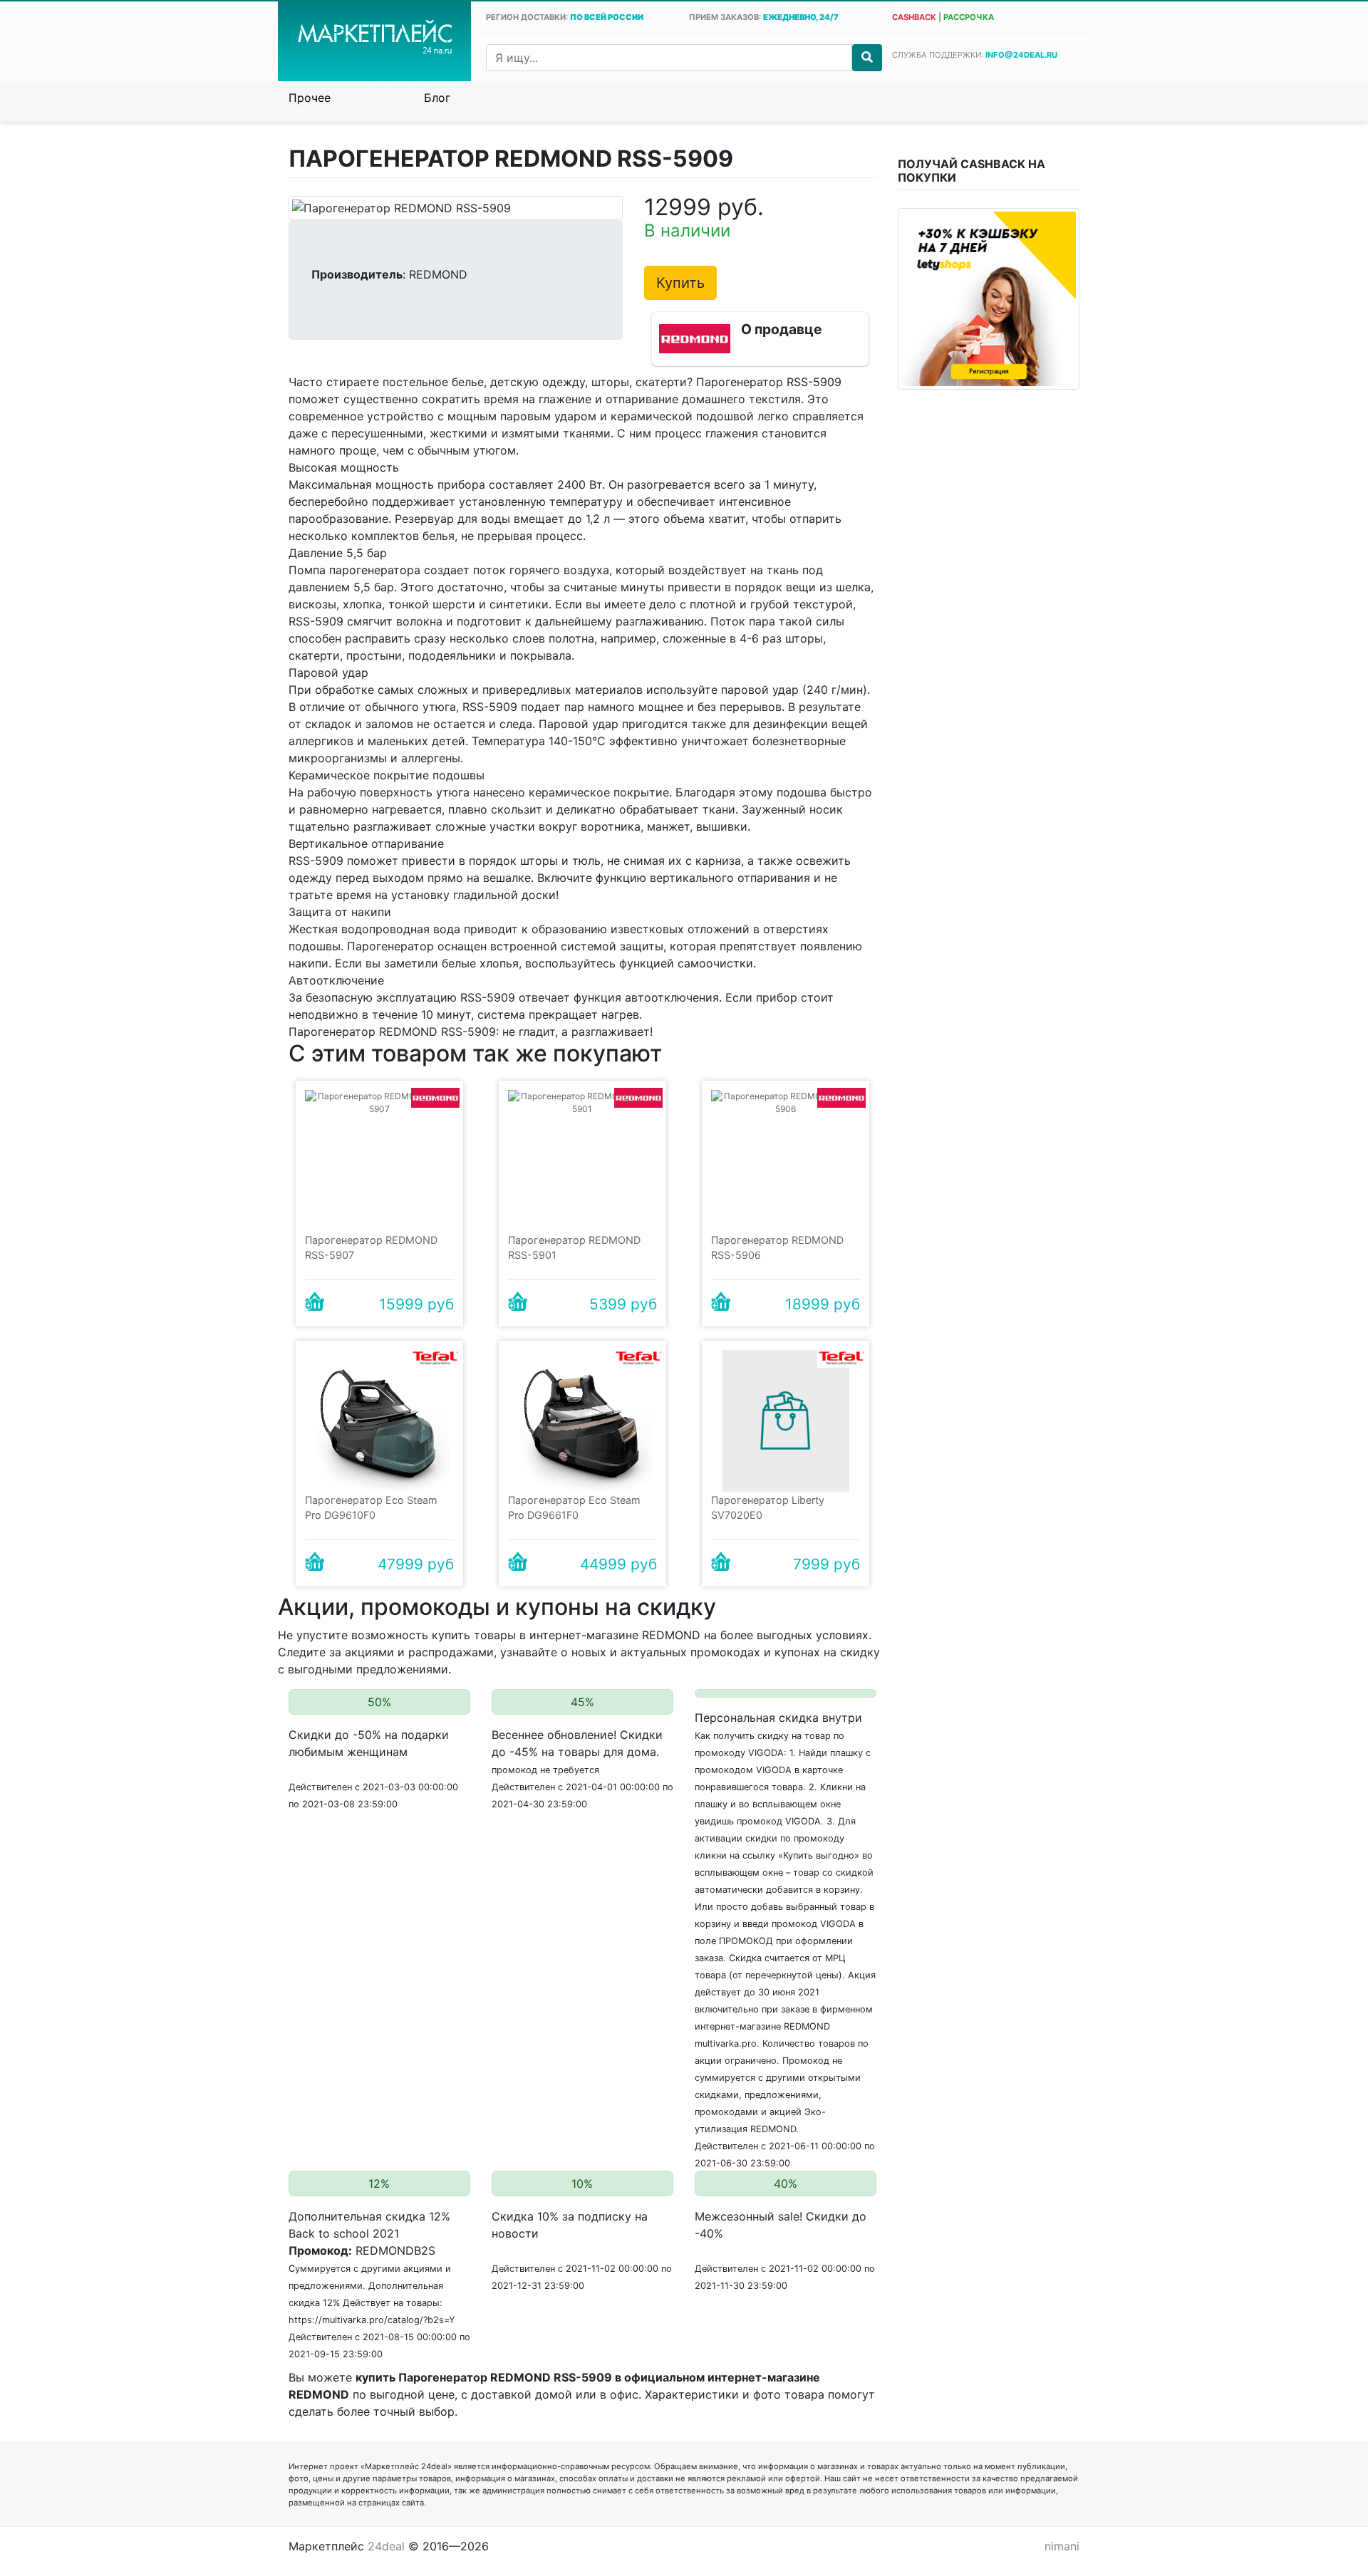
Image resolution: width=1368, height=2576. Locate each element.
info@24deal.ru (1021, 55)
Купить (680, 283)
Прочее (310, 98)
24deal (386, 2546)
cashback (914, 17)
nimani (1062, 2546)
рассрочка (969, 17)
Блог (437, 98)
